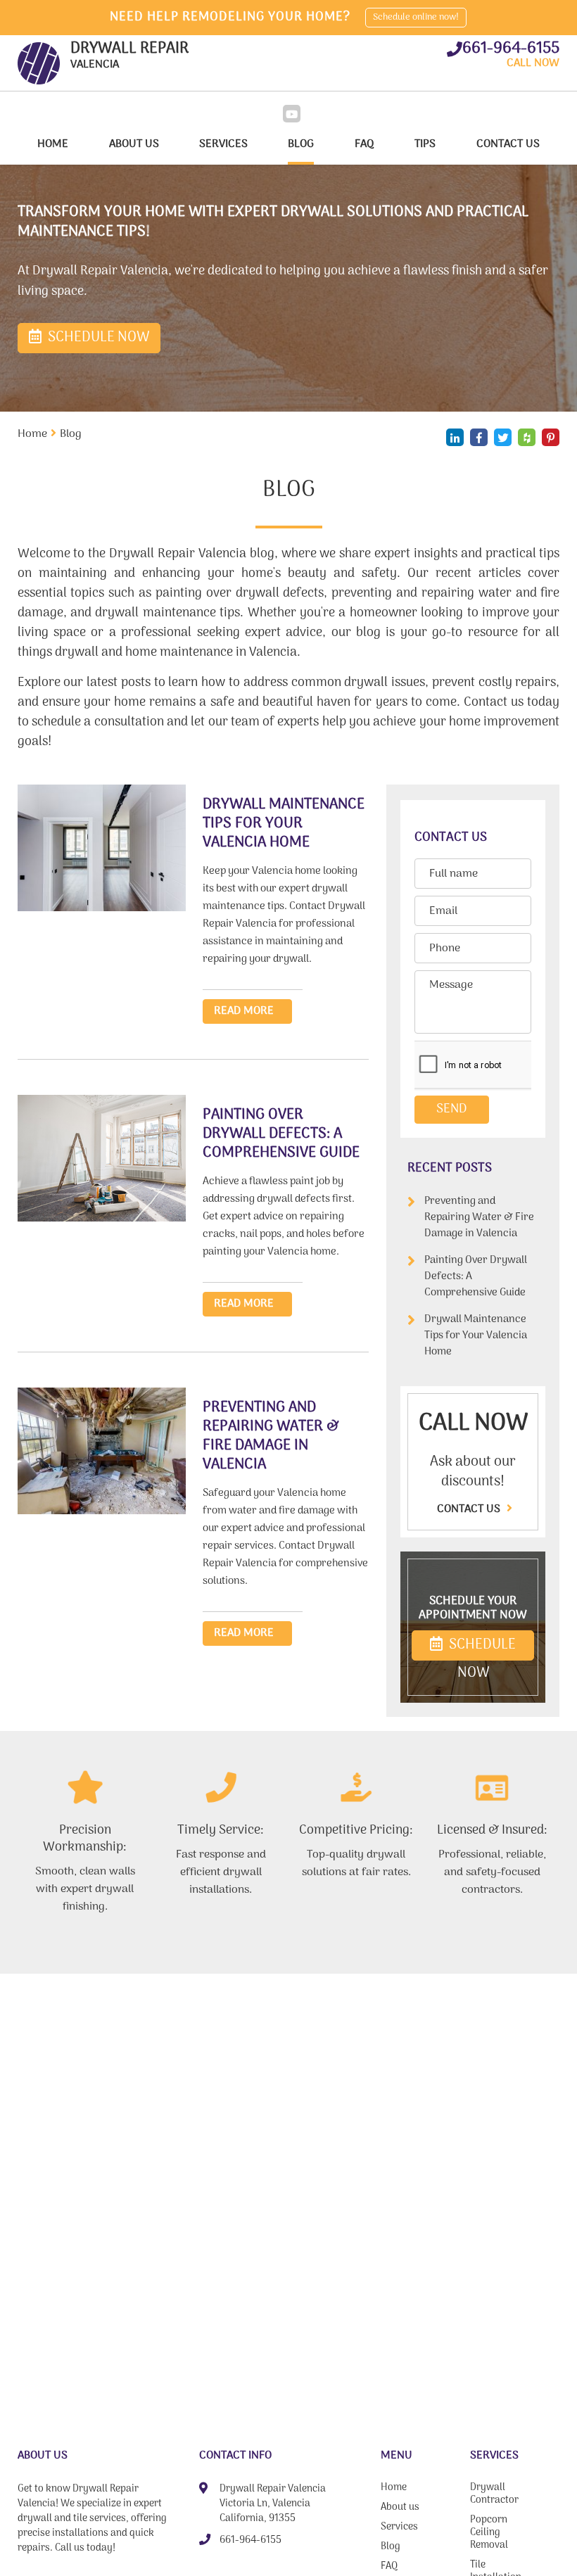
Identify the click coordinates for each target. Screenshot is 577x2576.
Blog (301, 144)
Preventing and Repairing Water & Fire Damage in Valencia (479, 1218)
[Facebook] (479, 437)
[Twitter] (503, 437)
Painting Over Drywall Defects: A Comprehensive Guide (476, 1277)
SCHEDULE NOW (481, 1647)
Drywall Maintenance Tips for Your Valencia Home (476, 1336)
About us (134, 144)
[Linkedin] (455, 437)
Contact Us (508, 144)
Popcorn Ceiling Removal (489, 2534)
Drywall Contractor (494, 2495)
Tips (425, 144)
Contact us (470, 1509)
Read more (244, 1011)
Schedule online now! (416, 17)
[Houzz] (527, 437)
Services (223, 144)
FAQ (364, 144)
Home (53, 144)
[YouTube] (292, 114)
